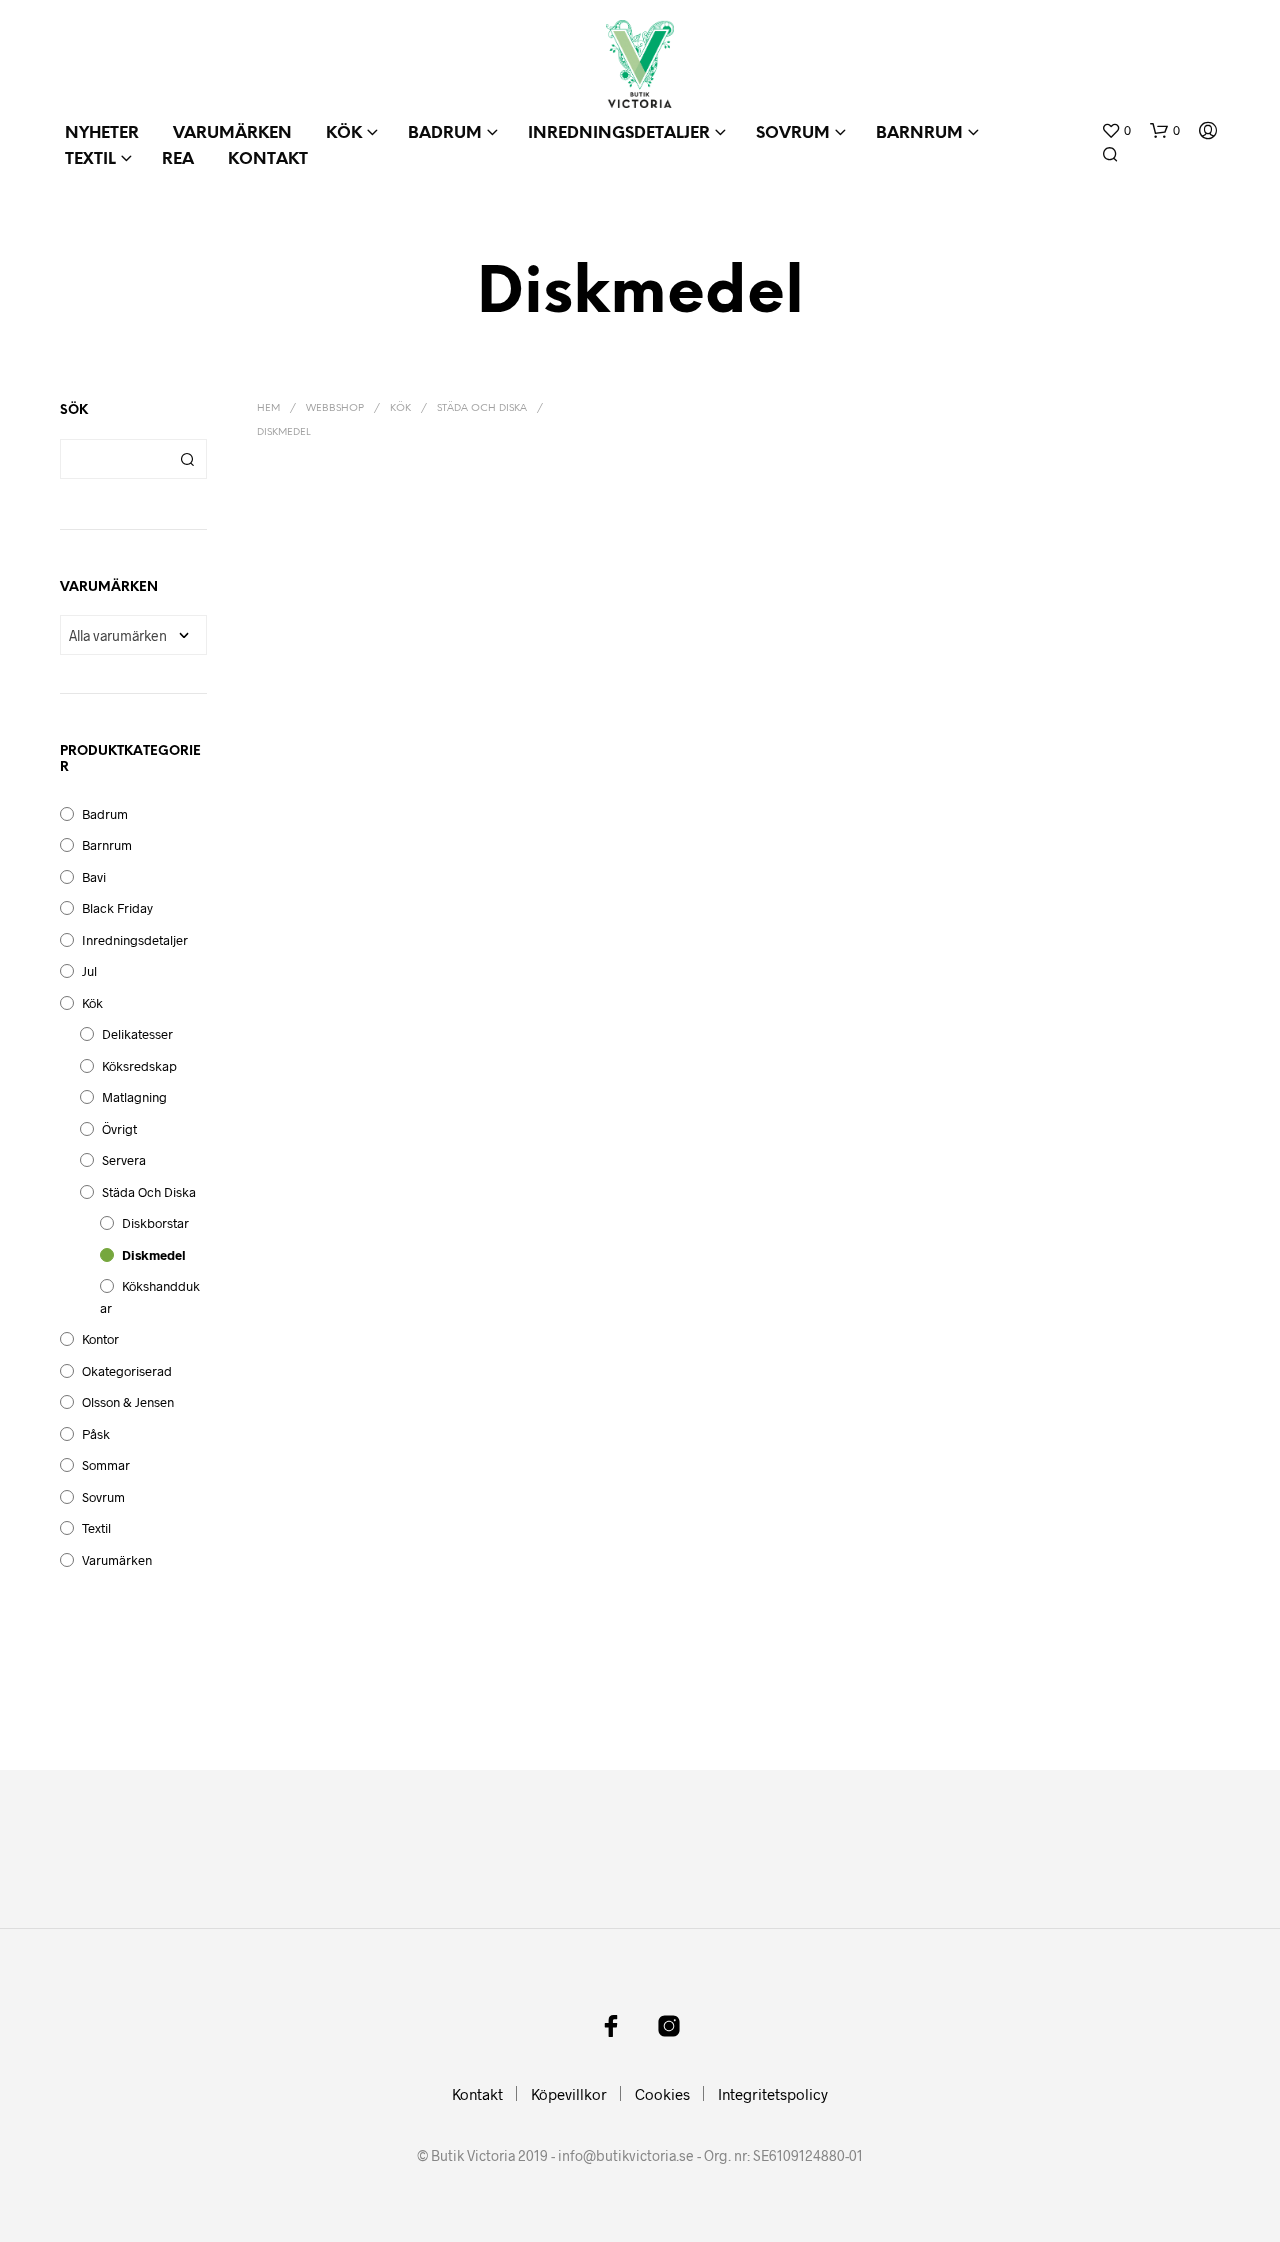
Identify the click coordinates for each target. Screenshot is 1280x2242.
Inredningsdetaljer (619, 133)
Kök (344, 133)
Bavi (94, 877)
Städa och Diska (149, 1192)
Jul (89, 971)
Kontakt (268, 159)
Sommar (106, 1465)
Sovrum (793, 133)
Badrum (445, 133)
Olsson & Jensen (128, 1402)
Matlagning (134, 1097)
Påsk (96, 1434)
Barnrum (919, 133)
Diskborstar (155, 1223)
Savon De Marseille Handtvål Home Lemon (646, 710)
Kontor (100, 1339)
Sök (187, 459)
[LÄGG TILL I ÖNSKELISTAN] (326, 616)
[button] (1116, 131)
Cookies (662, 2094)
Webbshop (335, 408)
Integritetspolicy (773, 2094)
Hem (268, 408)
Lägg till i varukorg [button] (299, 738)
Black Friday (117, 908)
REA (178, 159)
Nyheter (102, 133)
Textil (90, 159)
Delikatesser (137, 1034)
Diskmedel (154, 1255)
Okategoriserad (127, 1371)
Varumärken (232, 133)
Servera (124, 1160)
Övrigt (119, 1129)
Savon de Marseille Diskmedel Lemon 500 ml (481, 693)
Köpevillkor (569, 2094)
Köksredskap (139, 1066)
